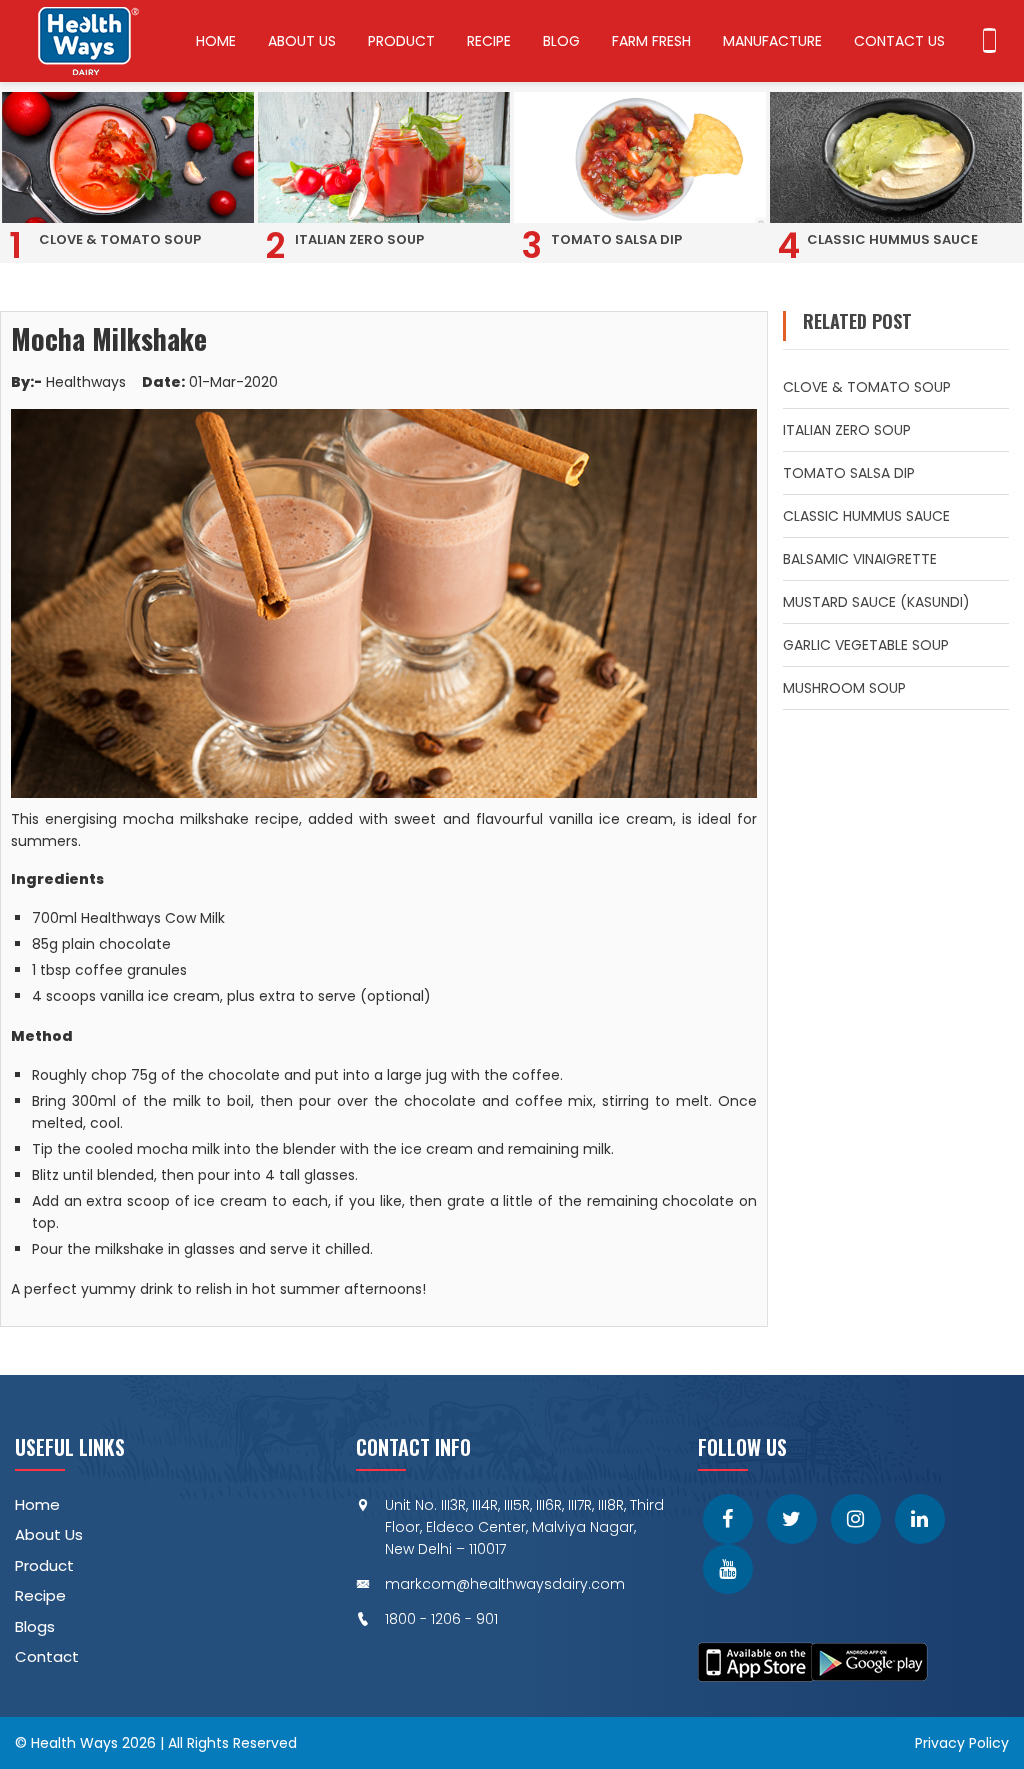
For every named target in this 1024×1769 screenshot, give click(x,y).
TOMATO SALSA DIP (849, 473)
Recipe (489, 41)
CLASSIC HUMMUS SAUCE (866, 516)
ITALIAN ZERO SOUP (847, 430)
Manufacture (772, 41)
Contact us (899, 41)
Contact (47, 1656)
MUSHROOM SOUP (844, 688)
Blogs (35, 1626)
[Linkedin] (920, 1519)
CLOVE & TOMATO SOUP (867, 387)
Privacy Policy (962, 1743)
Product (401, 41)
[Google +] (856, 1519)
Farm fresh (651, 41)
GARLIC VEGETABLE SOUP (866, 645)
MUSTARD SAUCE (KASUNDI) (876, 602)
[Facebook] (728, 1519)
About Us (302, 41)
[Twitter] (792, 1519)
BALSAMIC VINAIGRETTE (860, 559)
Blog (561, 41)
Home (216, 41)
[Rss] (728, 1569)
